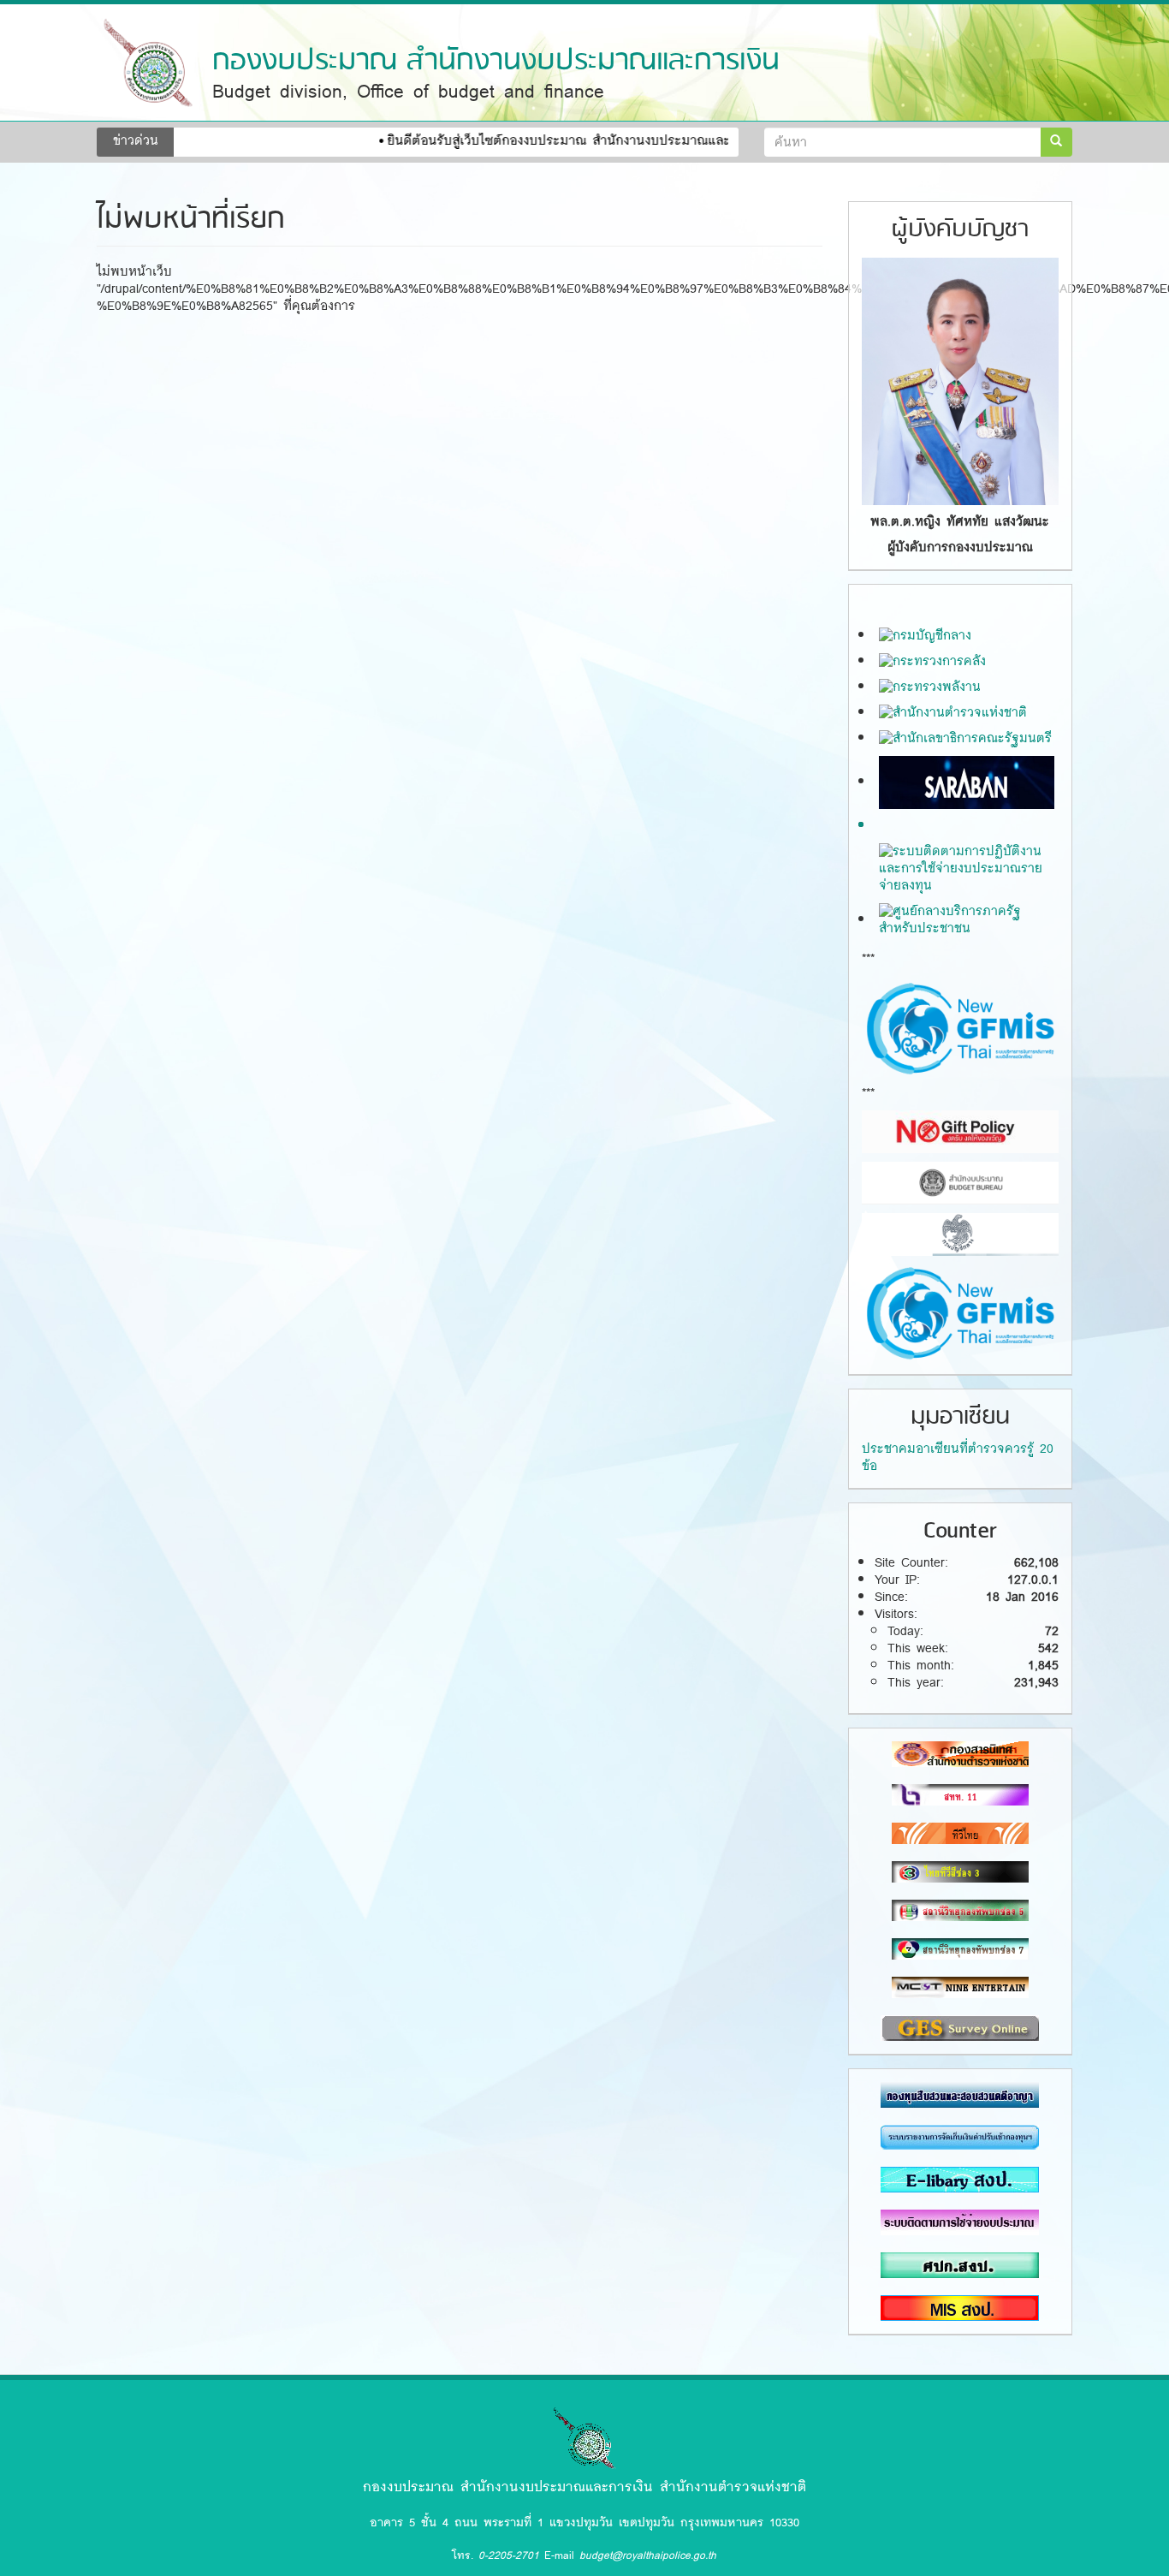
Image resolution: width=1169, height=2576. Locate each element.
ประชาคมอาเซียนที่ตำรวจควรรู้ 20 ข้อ (958, 1458)
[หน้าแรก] (148, 62)
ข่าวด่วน (136, 141)
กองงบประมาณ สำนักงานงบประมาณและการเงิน (496, 61)
